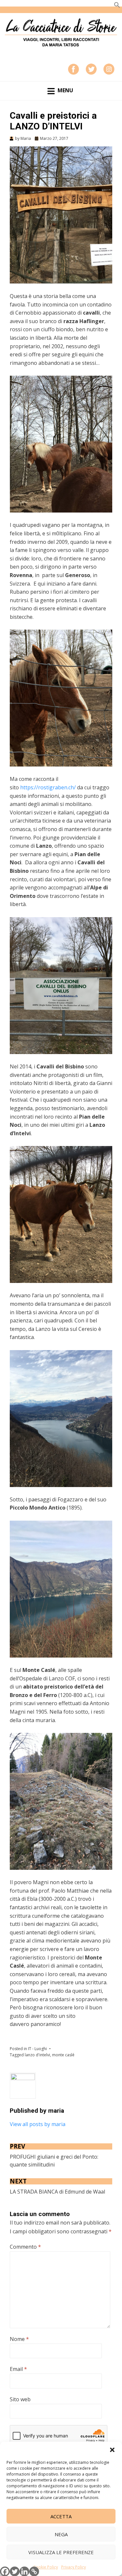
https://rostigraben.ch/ (48, 787)
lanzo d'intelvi (37, 2055)
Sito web (20, 2399)
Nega (61, 2534)
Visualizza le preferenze (61, 2552)
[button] (112, 2450)
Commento (25, 2247)
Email (18, 2369)
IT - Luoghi (37, 2049)
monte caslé (63, 2055)
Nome (19, 2339)
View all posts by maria (38, 2124)
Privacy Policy (74, 2567)
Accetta (61, 2516)
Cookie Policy (46, 2567)
